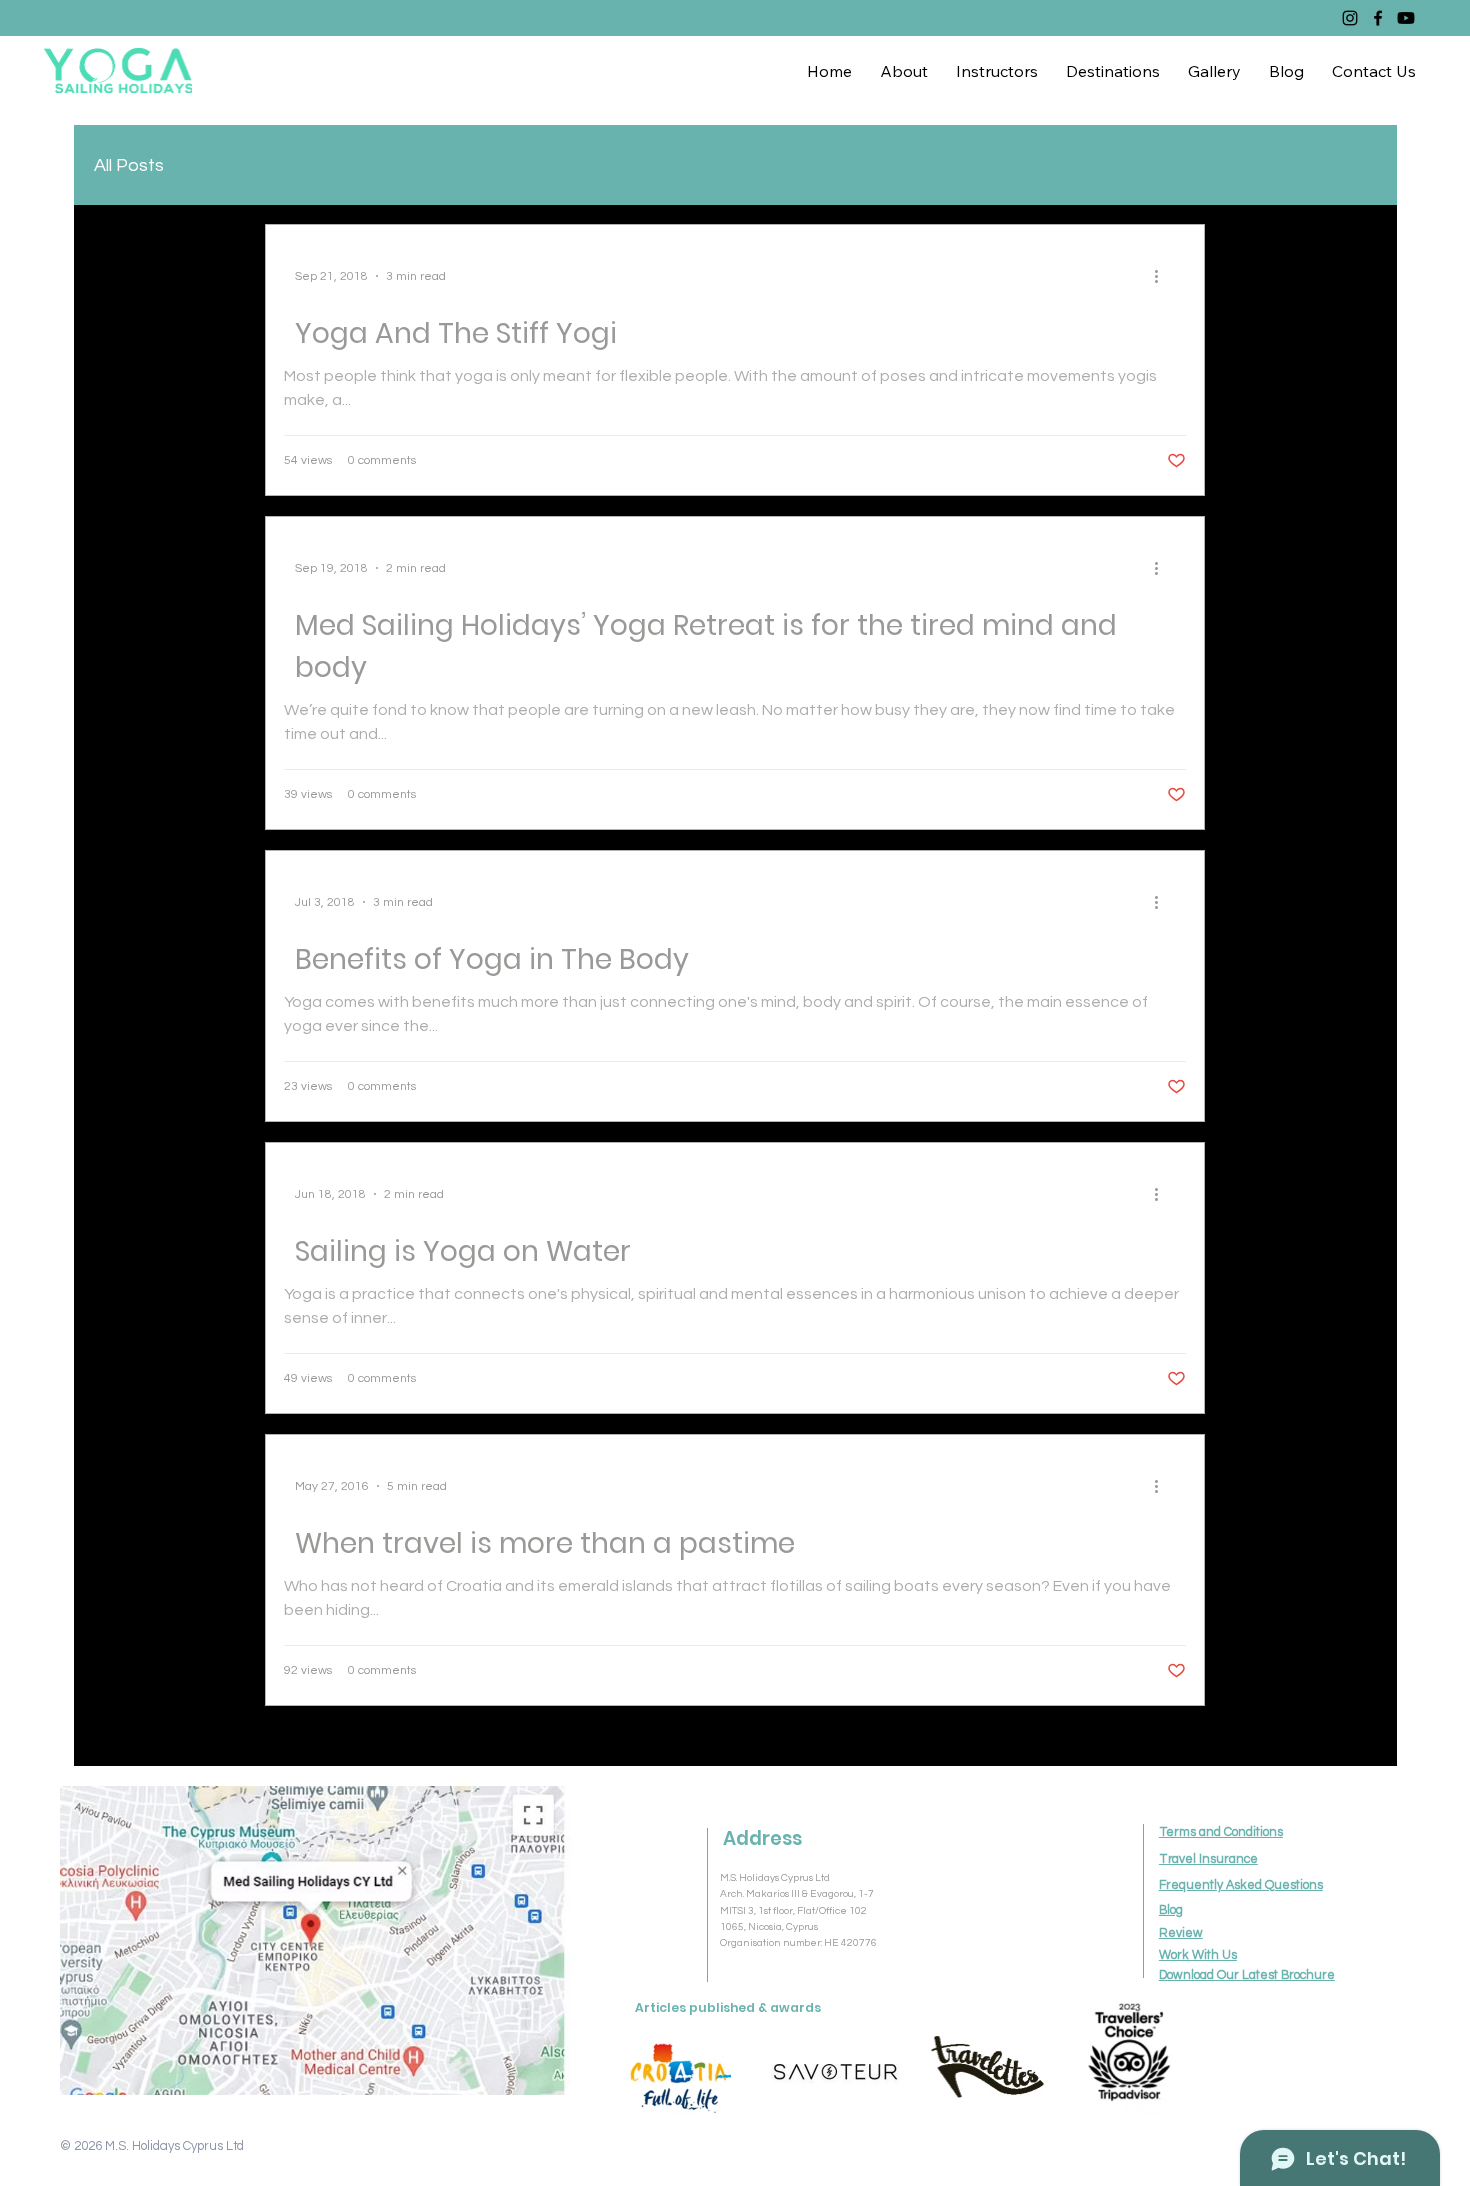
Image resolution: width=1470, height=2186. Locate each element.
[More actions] (1163, 276)
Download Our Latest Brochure (1247, 1975)
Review (1181, 1933)
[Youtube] (1406, 18)
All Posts (129, 165)
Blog (1171, 1910)
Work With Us (1198, 1955)
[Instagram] (1350, 18)
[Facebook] (1378, 18)
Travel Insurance (1208, 1859)
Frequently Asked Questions (1241, 1885)
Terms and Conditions (1221, 1832)
